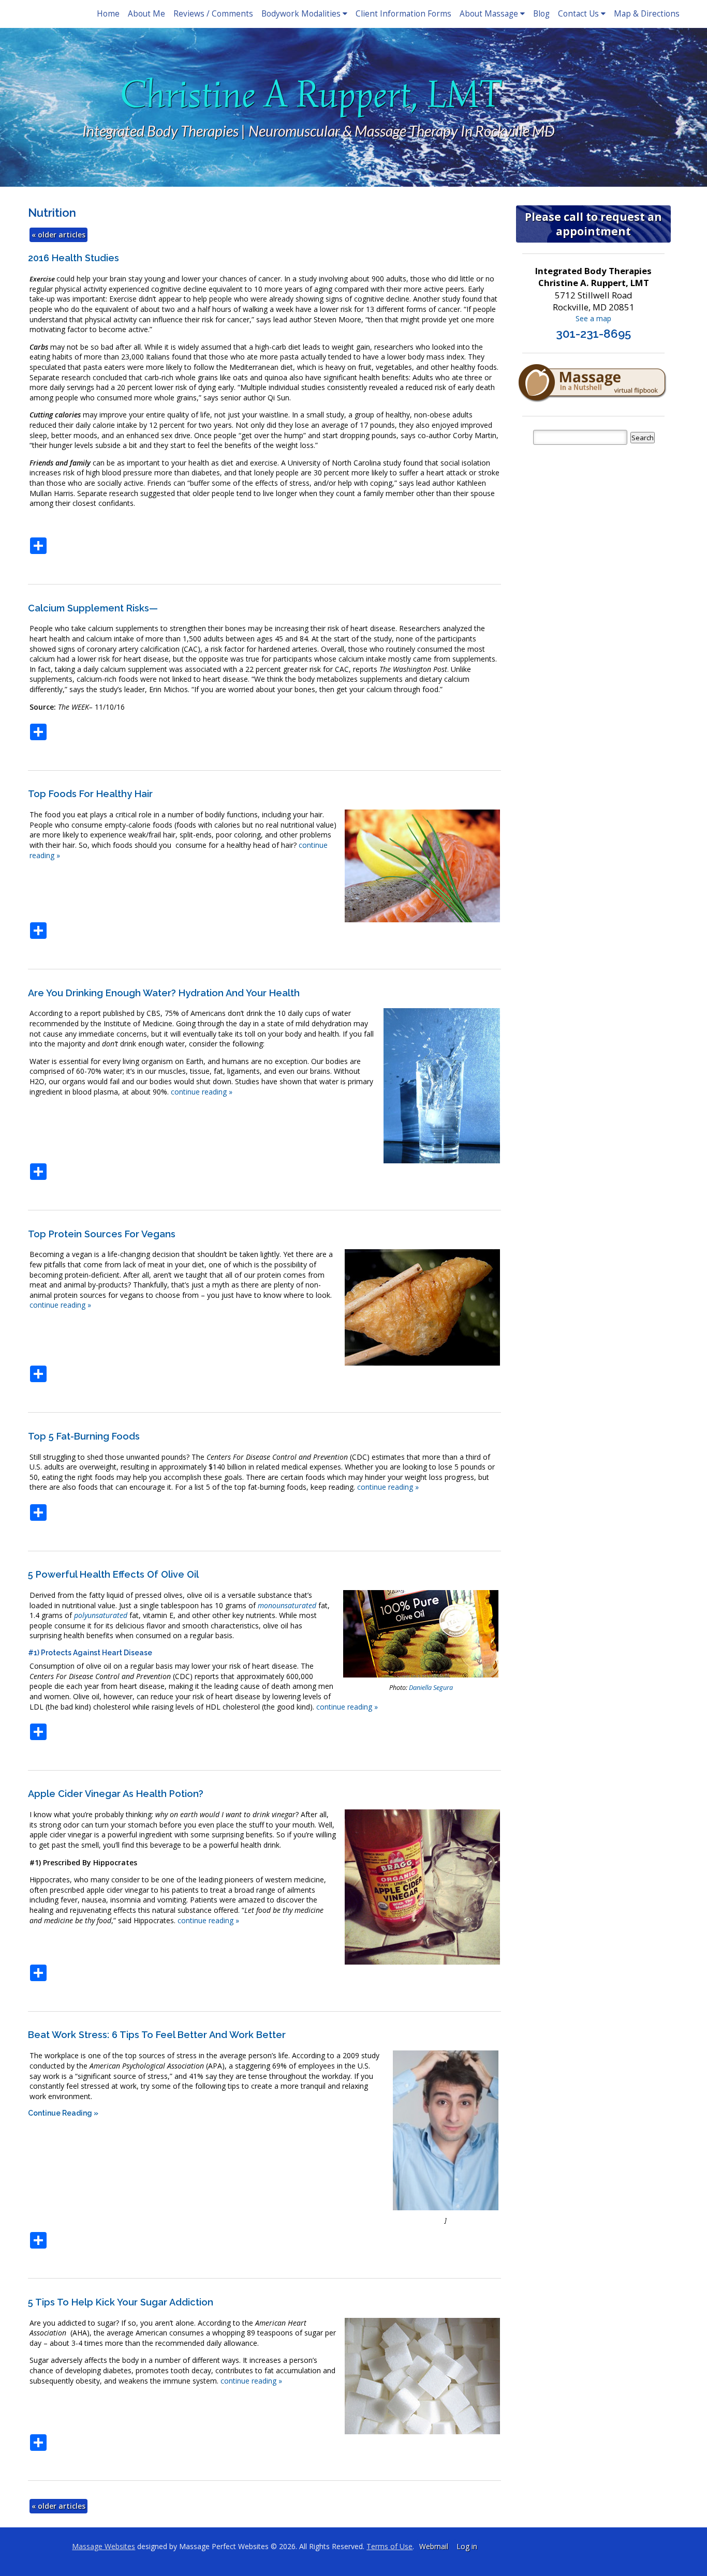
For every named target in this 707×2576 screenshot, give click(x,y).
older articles (58, 235)
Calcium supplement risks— (93, 608)
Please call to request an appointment (593, 224)
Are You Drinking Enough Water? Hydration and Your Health (164, 993)
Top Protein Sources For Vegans (102, 1234)
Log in (467, 2546)
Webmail (434, 2546)
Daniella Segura (431, 1688)
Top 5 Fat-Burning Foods (84, 1436)
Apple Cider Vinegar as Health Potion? (116, 1794)
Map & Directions (647, 14)
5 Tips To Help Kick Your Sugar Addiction (121, 2302)
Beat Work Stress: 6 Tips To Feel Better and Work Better (157, 2035)
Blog (541, 14)
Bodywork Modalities (301, 14)
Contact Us (578, 14)
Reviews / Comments (213, 14)
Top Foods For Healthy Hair (90, 794)
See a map (593, 318)
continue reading (202, 1092)
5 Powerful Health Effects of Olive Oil (113, 1574)
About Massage (489, 14)
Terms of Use (389, 2546)
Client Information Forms (403, 14)
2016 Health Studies (73, 258)
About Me (146, 14)
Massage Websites (104, 2546)
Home (108, 14)
